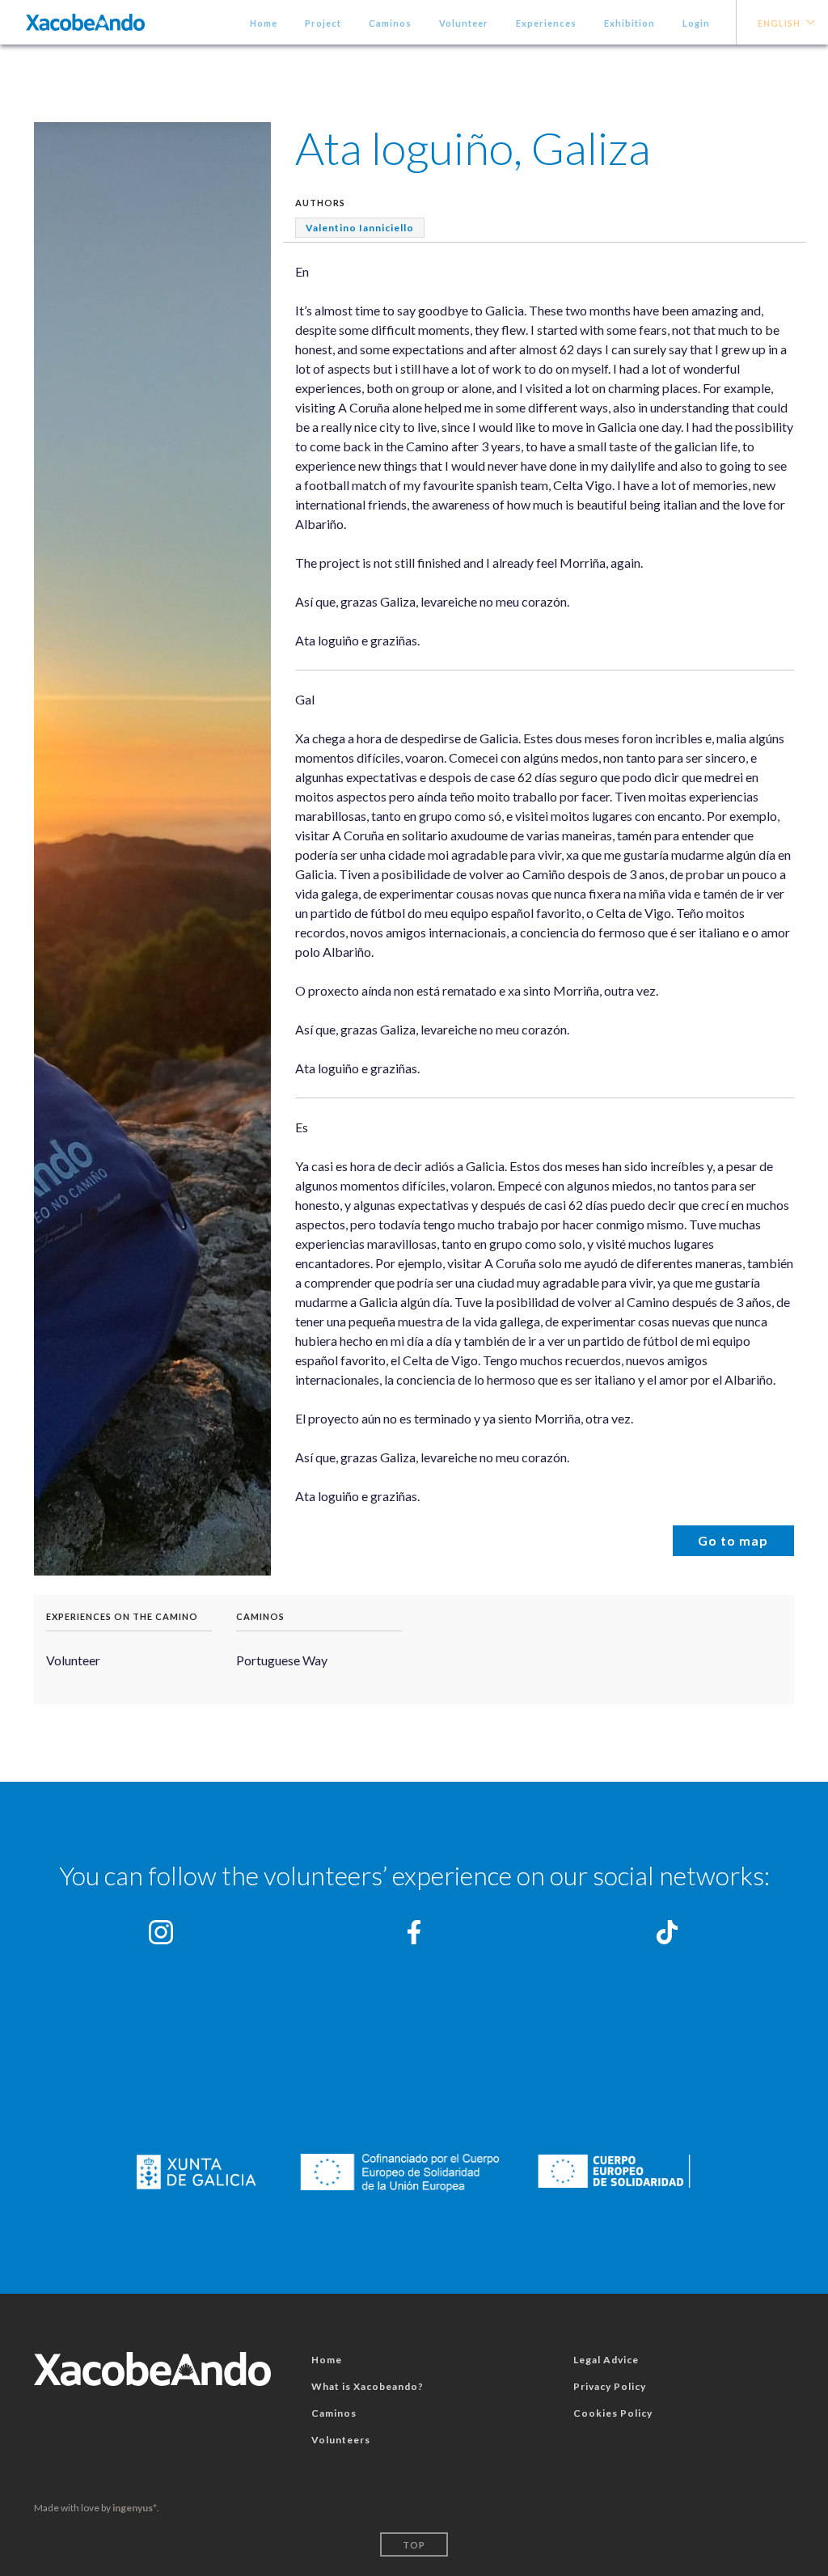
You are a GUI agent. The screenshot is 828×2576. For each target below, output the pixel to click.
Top (414, 2545)
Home (264, 23)
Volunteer (464, 23)
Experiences (546, 23)
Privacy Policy (610, 2386)
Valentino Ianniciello (360, 228)
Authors (320, 203)
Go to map (733, 1540)
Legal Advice (606, 2360)
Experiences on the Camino (122, 1616)
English (779, 23)
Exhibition (629, 23)
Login (696, 23)
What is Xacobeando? (368, 2386)
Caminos (390, 23)
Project (323, 23)
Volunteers (341, 2440)
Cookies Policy (613, 2413)
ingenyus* (135, 2508)
